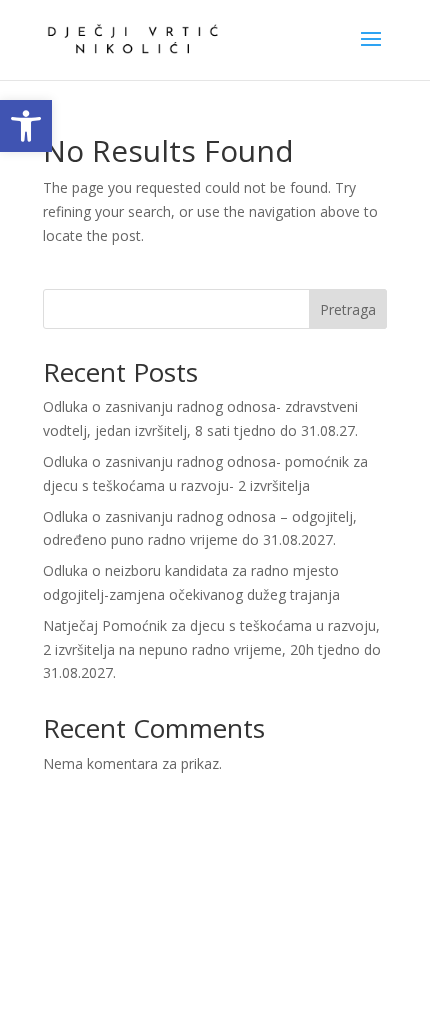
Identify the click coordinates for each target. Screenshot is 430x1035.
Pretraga (348, 309)
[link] (26, 126)
